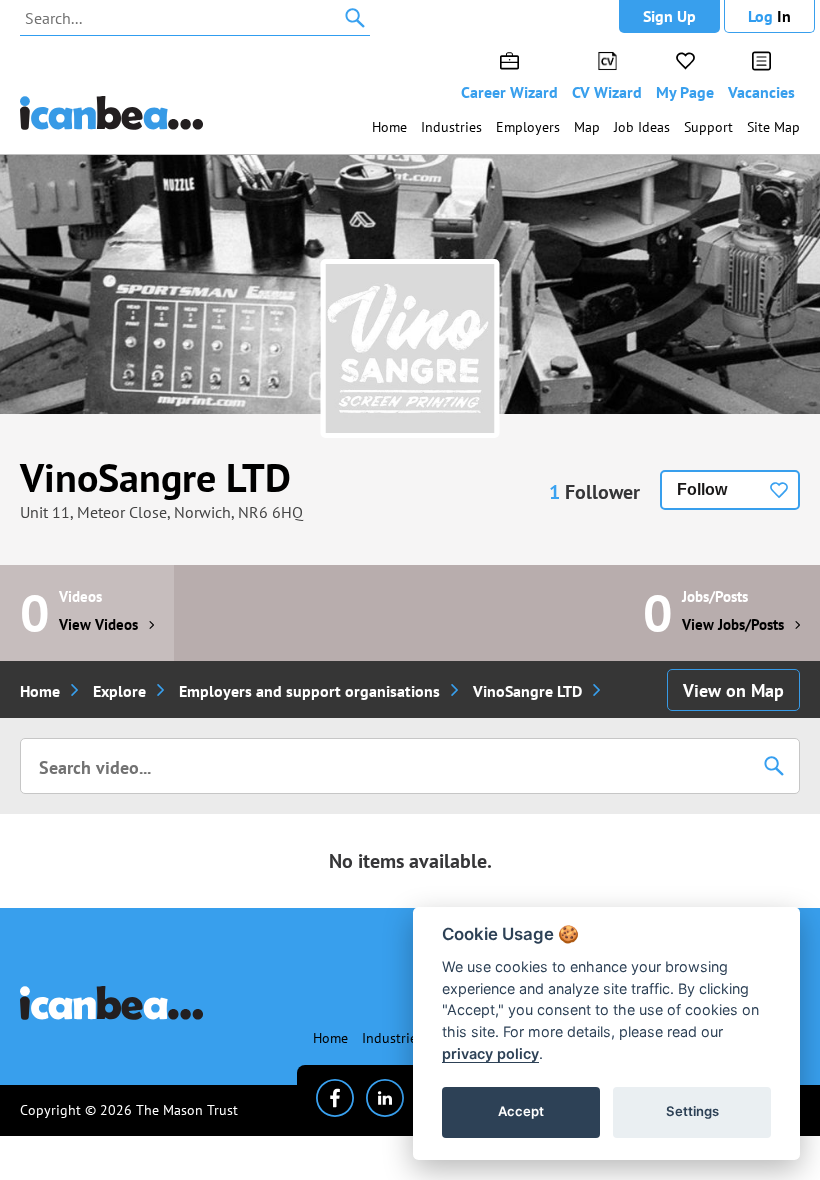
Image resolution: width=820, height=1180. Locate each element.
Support (708, 127)
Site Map (773, 127)
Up (669, 16)
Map (587, 127)
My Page (685, 92)
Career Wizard (509, 92)
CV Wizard (607, 92)
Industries (451, 127)
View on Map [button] (733, 690)
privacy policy (490, 1053)
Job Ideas (642, 127)
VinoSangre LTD (155, 477)
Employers (528, 127)
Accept (521, 1111)
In (769, 16)
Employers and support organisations (309, 691)
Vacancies (761, 92)
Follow (702, 489)
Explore (119, 691)
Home (389, 127)
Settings (692, 1111)
